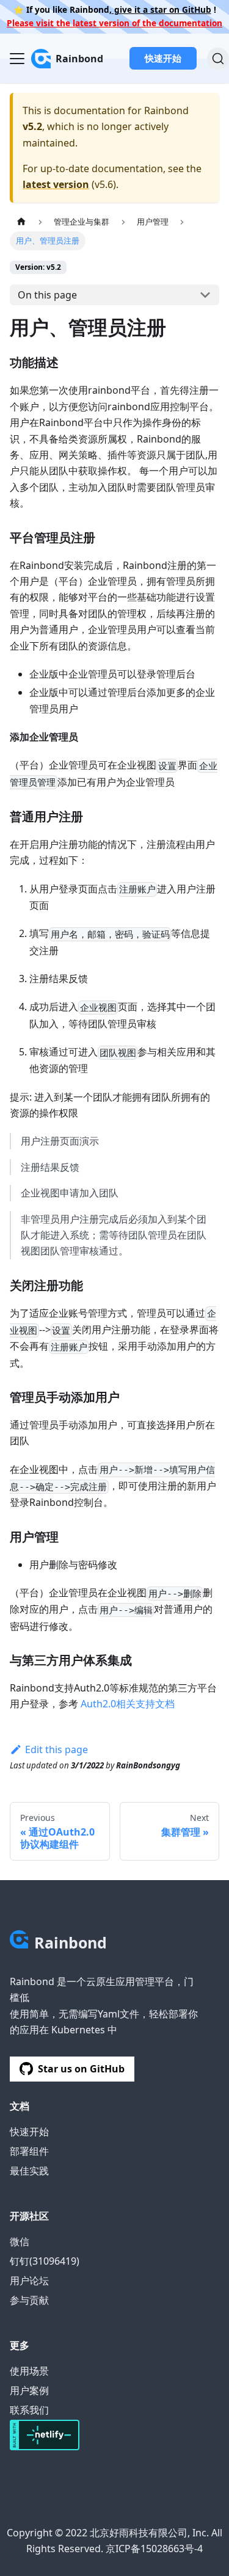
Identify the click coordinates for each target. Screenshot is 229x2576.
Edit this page (56, 1749)
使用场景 (29, 2371)
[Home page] (21, 222)
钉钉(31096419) (45, 2261)
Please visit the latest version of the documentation (114, 23)
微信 (20, 2241)
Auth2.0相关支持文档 (128, 1704)
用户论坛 (29, 2281)
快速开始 (163, 58)
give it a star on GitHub (162, 9)
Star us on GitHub (81, 2069)
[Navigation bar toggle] (17, 59)
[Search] (218, 59)
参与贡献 (29, 2300)
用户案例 (29, 2390)
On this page (47, 295)
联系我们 (29, 2410)
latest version (56, 184)
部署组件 (29, 2151)
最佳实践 (29, 2171)
